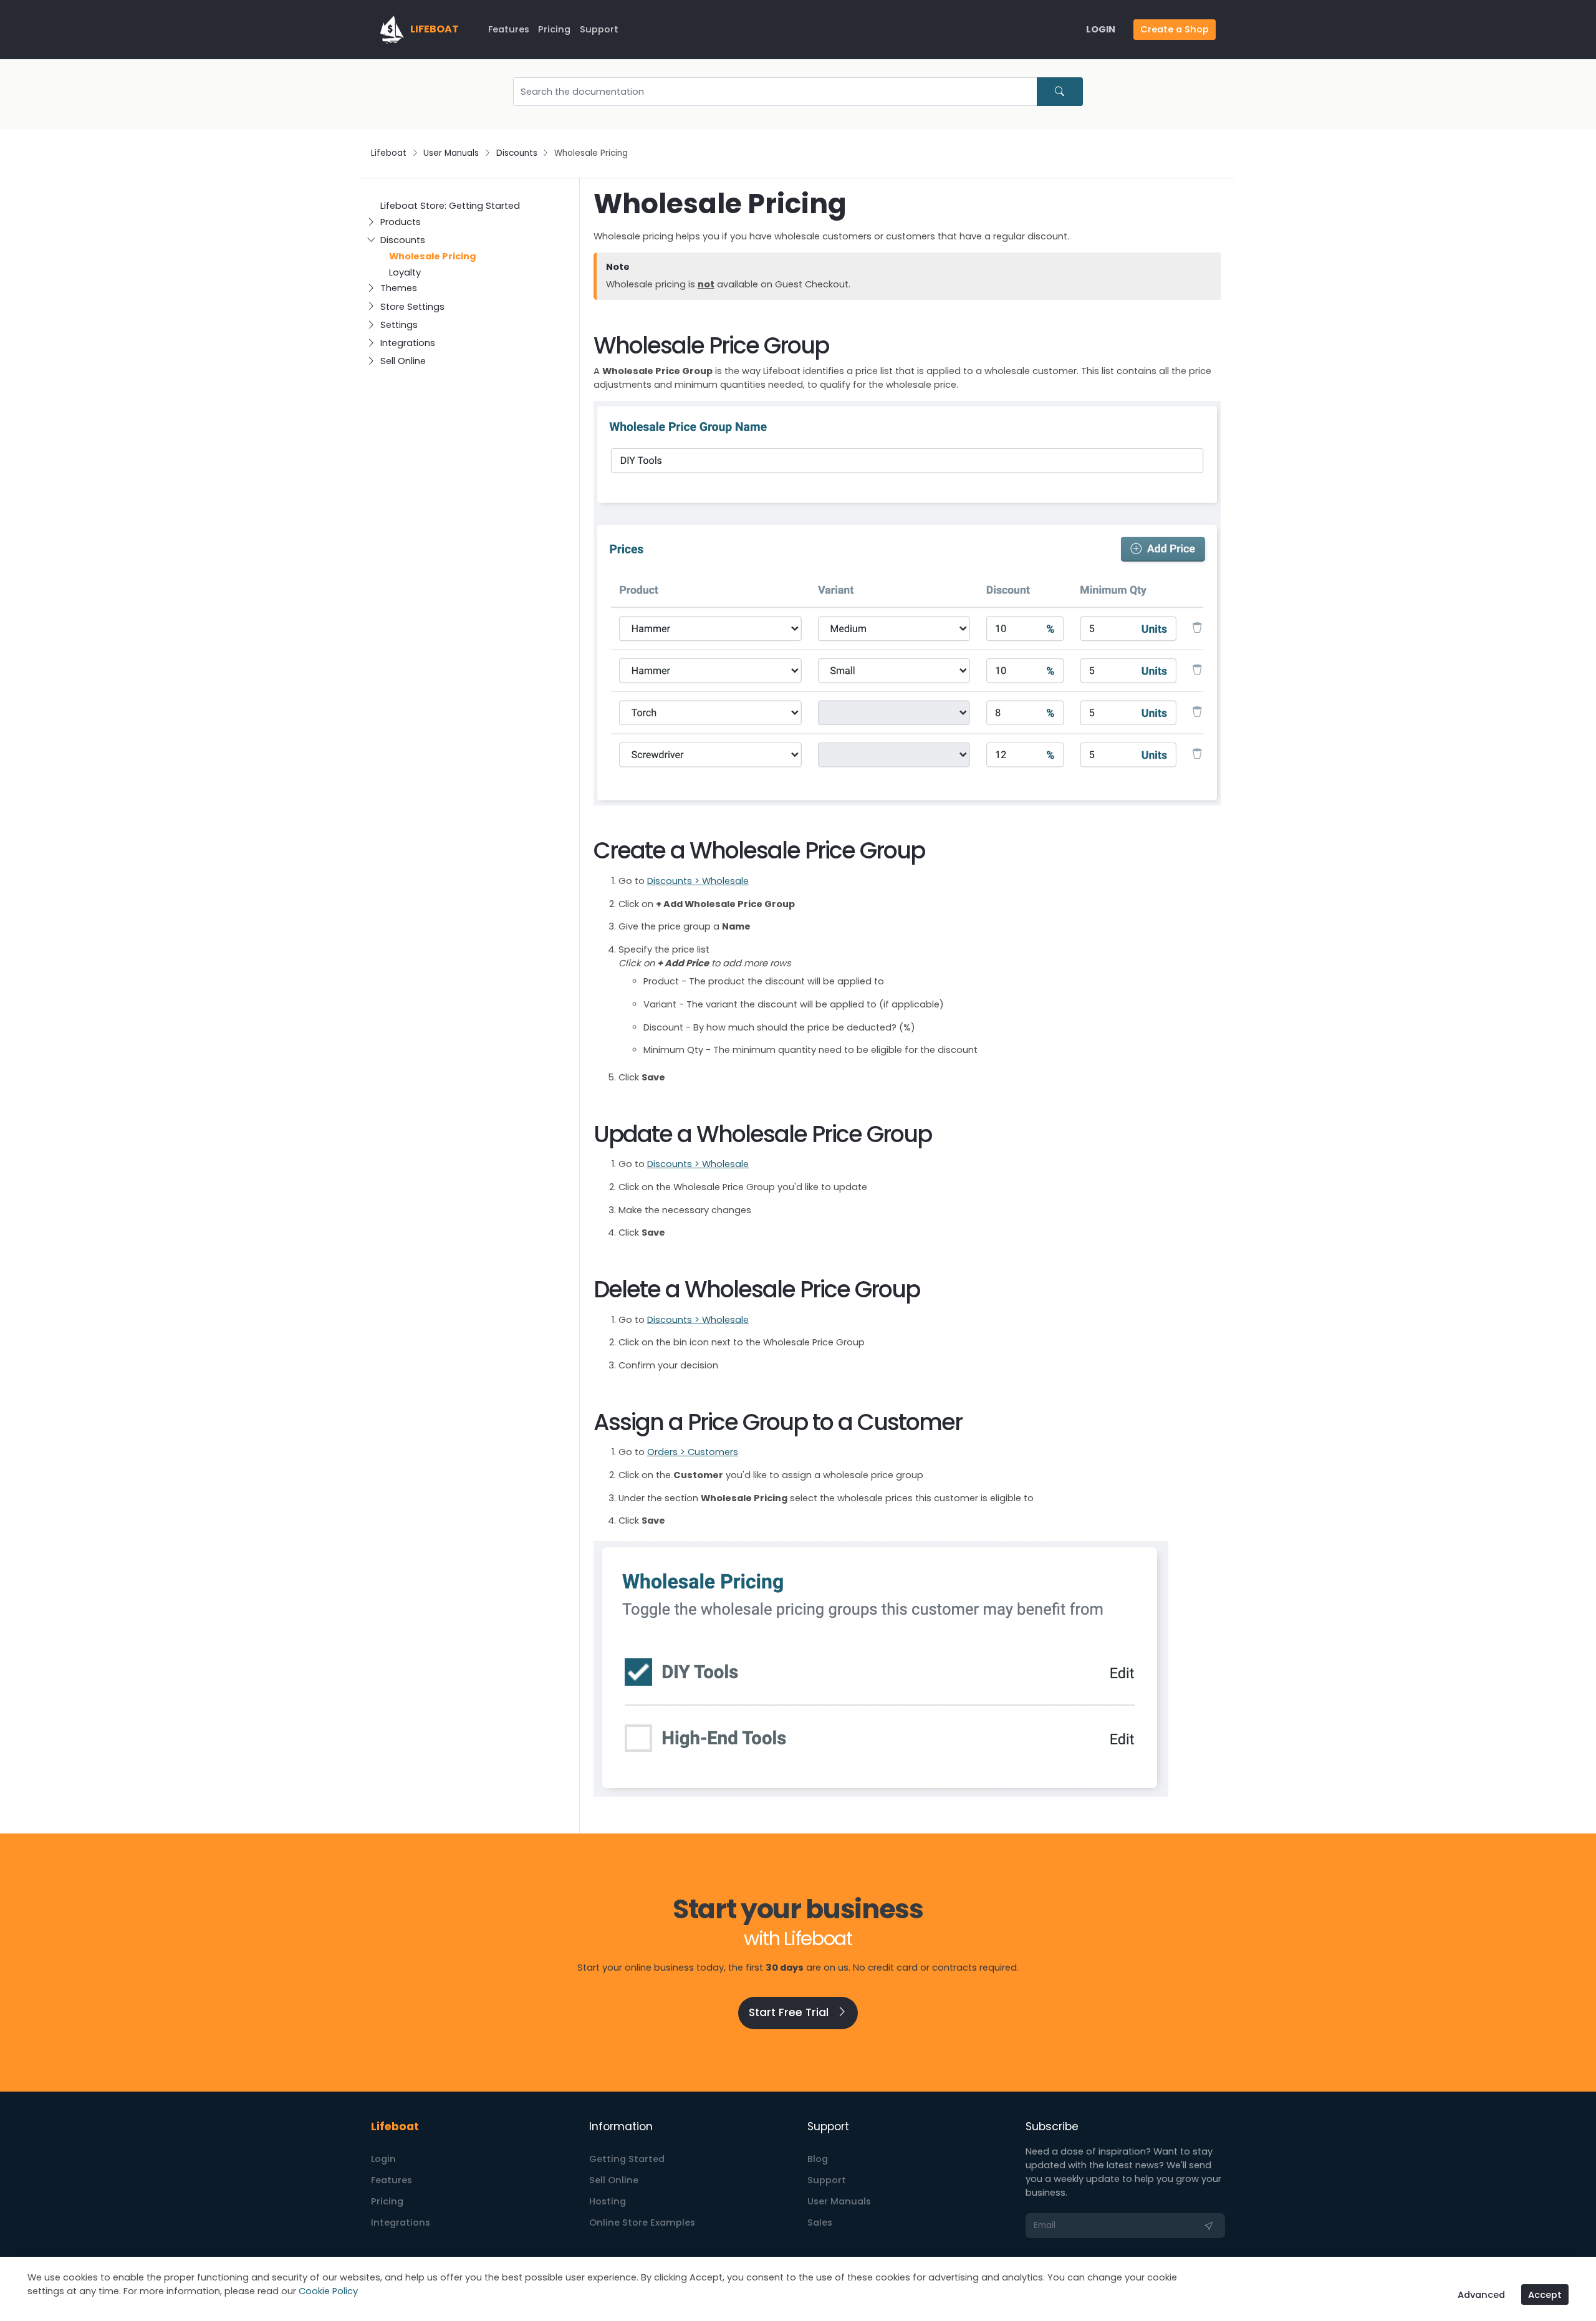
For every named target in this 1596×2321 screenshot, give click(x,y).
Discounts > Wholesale (698, 881)
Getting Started (627, 2159)
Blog (818, 2159)
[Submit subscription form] (1209, 2226)
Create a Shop (1175, 29)
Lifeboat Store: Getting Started (450, 206)
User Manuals (451, 153)
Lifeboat (389, 153)
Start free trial (790, 2012)
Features (509, 29)
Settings (399, 325)
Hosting (608, 2201)
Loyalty (405, 272)
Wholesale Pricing (432, 256)
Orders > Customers (693, 1452)
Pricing (554, 29)
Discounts (517, 153)
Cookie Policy (328, 2291)
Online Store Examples (642, 2222)
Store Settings (412, 307)
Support (599, 29)
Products (401, 222)
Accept (1545, 2295)
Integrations (408, 343)
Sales (820, 2222)
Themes (399, 288)
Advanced (1481, 2295)
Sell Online (403, 361)
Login (383, 2159)
